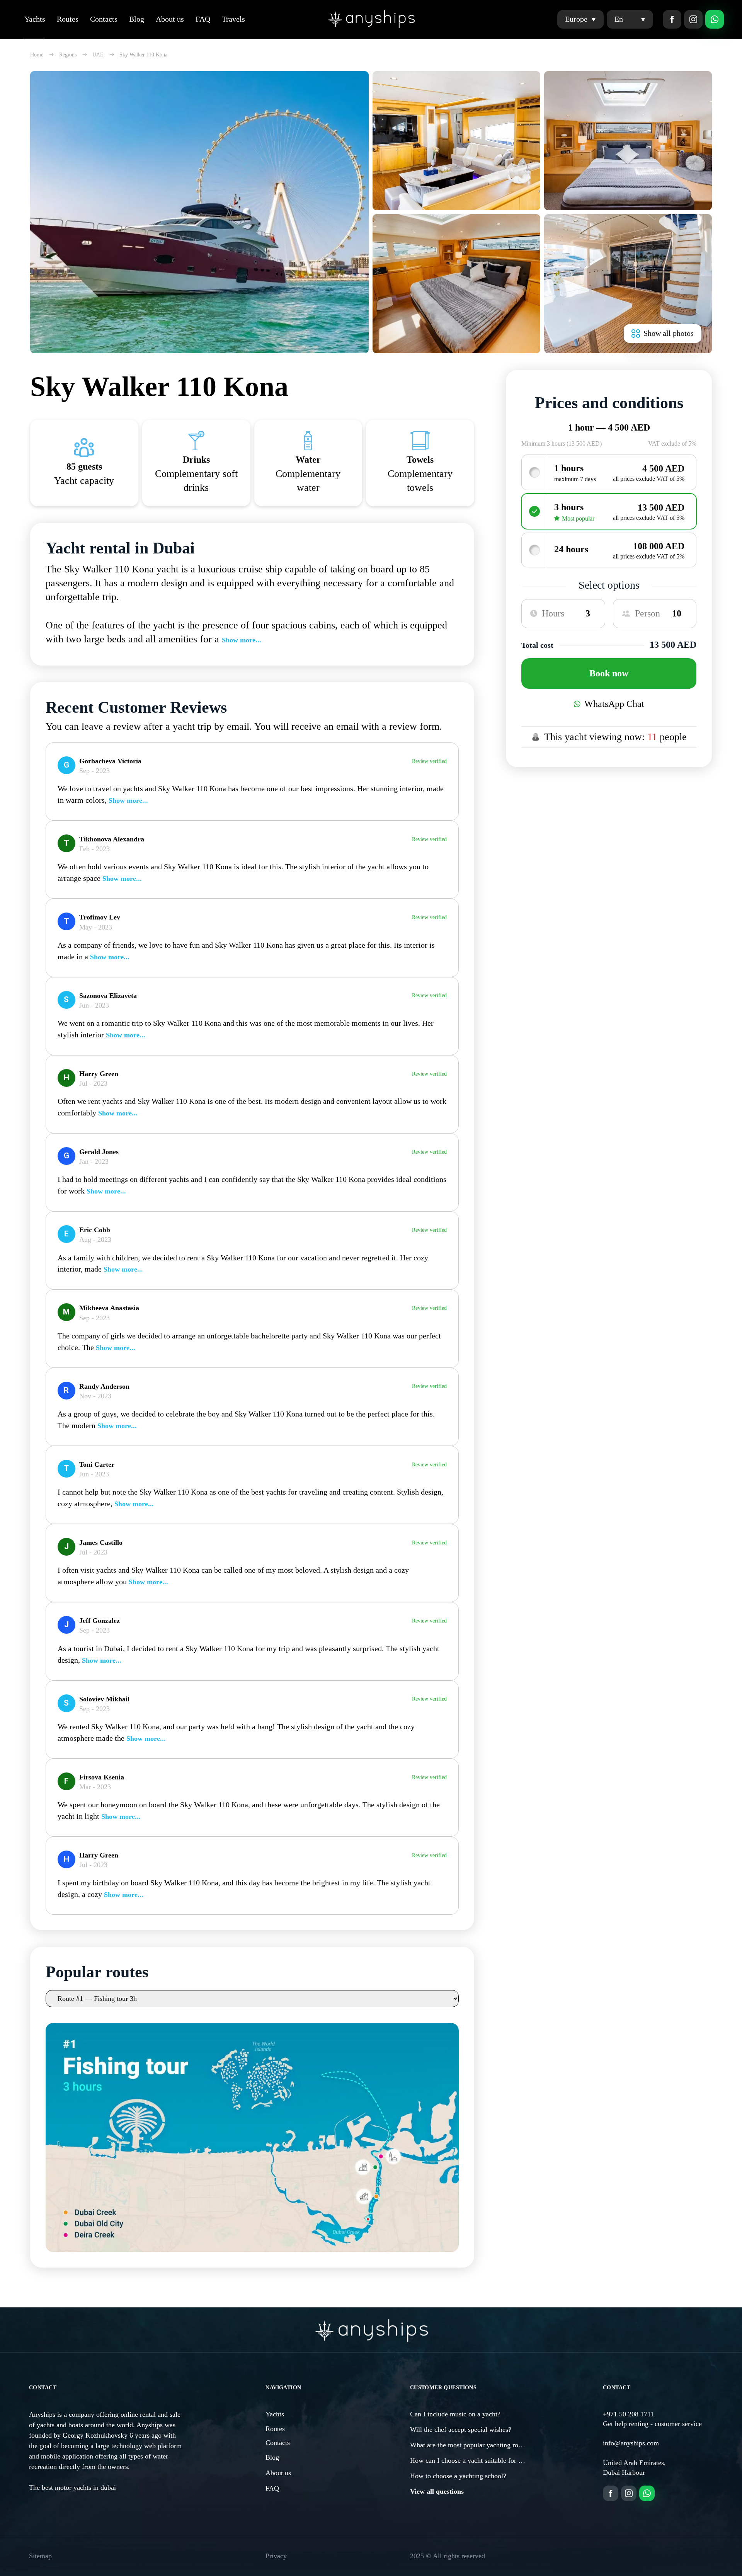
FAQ (203, 19)
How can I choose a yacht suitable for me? (470, 2460)
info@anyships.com (631, 2443)
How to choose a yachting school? (458, 2476)
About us (170, 19)
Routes (68, 19)
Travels (233, 19)
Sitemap (40, 2556)
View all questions (437, 2491)
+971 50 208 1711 (628, 2414)
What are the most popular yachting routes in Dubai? (484, 2445)
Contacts (104, 19)
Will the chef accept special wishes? (461, 2430)
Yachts (35, 19)
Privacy (276, 2556)
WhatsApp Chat (614, 704)
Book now (609, 673)
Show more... (242, 640)
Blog (137, 19)
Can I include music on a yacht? (455, 2414)
